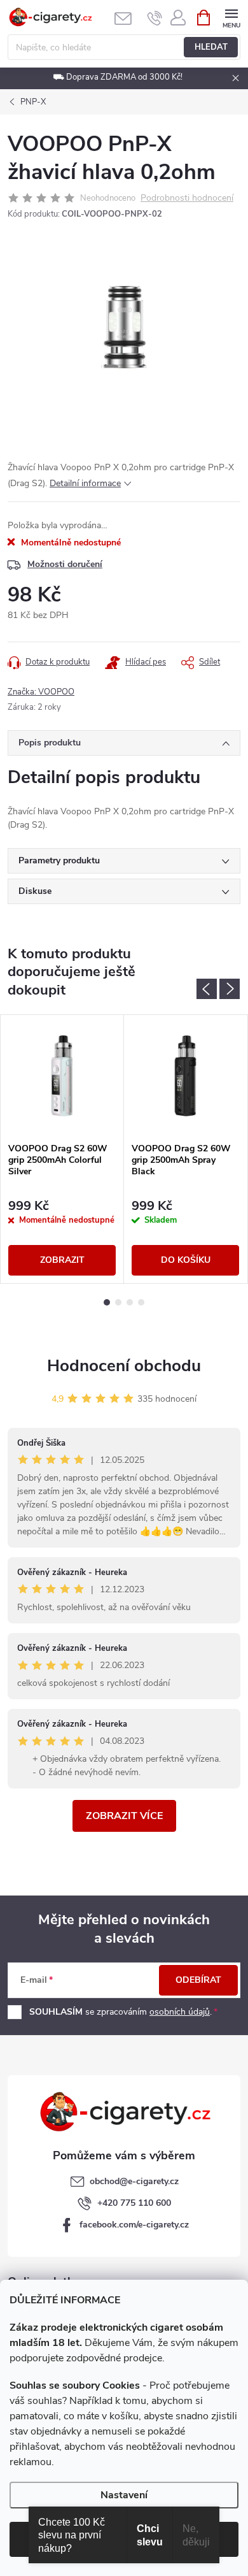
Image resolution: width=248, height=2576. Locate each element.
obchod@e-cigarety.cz (134, 2181)
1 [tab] (107, 1302)
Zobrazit (62, 1260)
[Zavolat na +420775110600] (155, 18)
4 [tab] (141, 1302)
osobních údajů (180, 2012)
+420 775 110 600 (134, 2203)
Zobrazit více (124, 1816)
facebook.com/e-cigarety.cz (134, 2225)
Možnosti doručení (65, 564)
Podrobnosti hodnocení (187, 198)
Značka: (41, 692)
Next (230, 989)
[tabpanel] (62, 1149)
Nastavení (124, 2495)
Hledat (211, 47)
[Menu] (231, 17)
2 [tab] (118, 1302)
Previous (207, 989)
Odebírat (198, 1980)
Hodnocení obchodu (124, 1366)
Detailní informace (85, 483)
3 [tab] (130, 1302)
